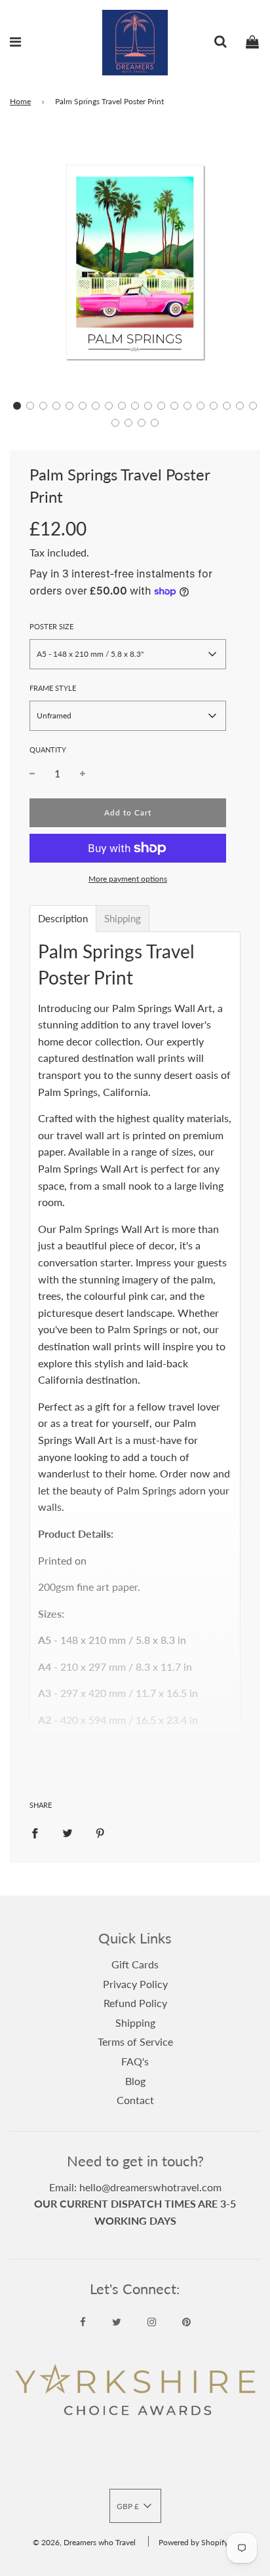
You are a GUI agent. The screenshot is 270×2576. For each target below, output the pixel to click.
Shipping (135, 2022)
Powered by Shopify (193, 2542)
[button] (17, 406)
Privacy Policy (135, 1984)
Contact (135, 2100)
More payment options (128, 879)
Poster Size (51, 626)
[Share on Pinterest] (100, 1832)
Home (20, 101)
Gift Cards (135, 1964)
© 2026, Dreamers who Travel (84, 2542)
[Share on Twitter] (67, 1832)
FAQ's (135, 2061)
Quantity (48, 750)
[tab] (63, 919)
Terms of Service (135, 2041)
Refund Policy (135, 2003)
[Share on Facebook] (35, 1832)
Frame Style (53, 688)
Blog (135, 2081)
